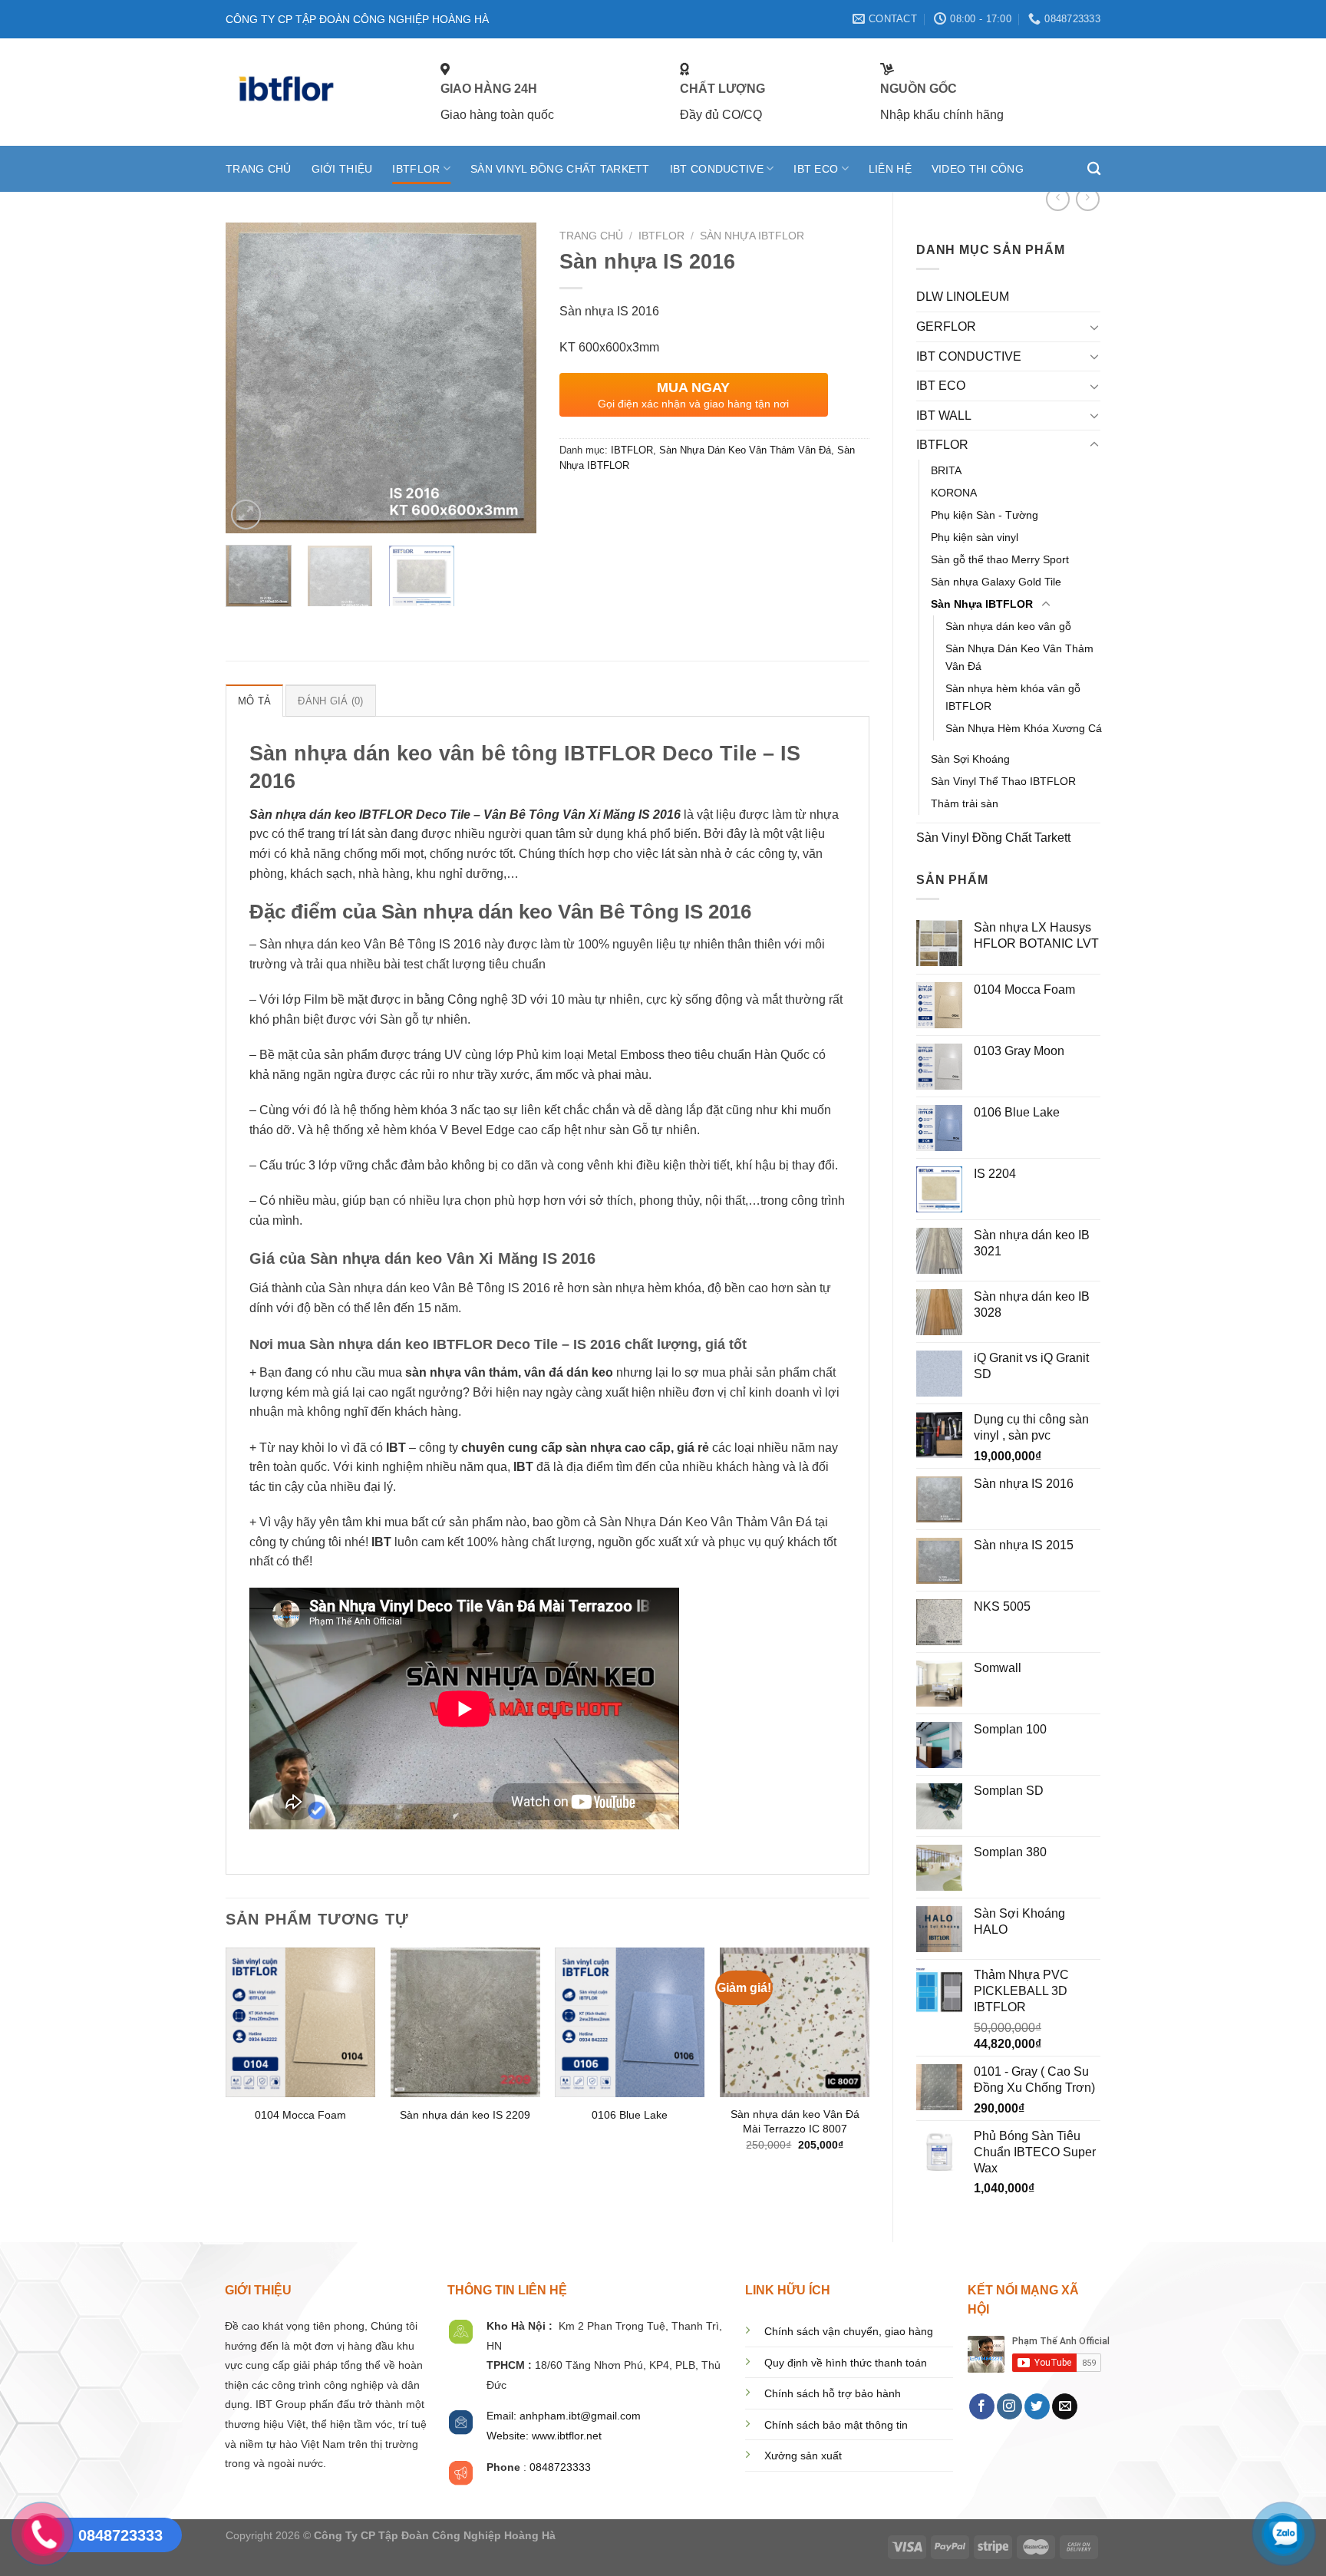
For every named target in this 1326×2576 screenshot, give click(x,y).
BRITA (946, 470)
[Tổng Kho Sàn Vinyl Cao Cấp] (322, 92)
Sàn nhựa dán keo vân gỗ (1008, 626)
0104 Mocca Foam (300, 2115)
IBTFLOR (416, 169)
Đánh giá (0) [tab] (330, 701)
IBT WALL (944, 416)
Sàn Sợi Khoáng (970, 759)
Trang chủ (591, 236)
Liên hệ (890, 169)
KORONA (954, 493)
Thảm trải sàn (965, 803)
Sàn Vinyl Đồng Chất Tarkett (560, 169)
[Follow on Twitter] (1037, 2406)
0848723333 (560, 2467)
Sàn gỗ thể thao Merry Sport (1000, 559)
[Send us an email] (1065, 2406)
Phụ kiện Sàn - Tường (985, 515)
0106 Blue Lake (630, 2115)
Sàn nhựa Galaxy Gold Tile (996, 582)
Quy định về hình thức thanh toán (846, 2363)
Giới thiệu (342, 169)
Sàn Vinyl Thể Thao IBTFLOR (1003, 781)
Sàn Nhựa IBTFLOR (982, 604)
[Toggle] (1094, 327)
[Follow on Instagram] (1009, 2406)
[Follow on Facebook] (982, 2406)
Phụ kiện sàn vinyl (975, 537)
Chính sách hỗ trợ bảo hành (833, 2394)
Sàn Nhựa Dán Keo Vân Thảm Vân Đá (1019, 657)
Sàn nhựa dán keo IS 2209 (465, 2115)
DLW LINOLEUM (963, 297)
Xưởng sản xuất (803, 2456)
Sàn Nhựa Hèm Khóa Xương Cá (1024, 728)
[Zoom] (246, 515)
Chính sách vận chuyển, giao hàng (849, 2332)
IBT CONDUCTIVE (717, 169)
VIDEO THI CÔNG (978, 169)
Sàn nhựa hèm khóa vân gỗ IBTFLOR (1013, 697)
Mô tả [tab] (254, 701)
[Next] (510, 378)
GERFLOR (946, 327)
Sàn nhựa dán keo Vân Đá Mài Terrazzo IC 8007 (795, 2121)
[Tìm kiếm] (1094, 169)
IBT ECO (816, 169)
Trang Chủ (259, 169)
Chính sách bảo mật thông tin (836, 2425)
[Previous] (251, 378)
